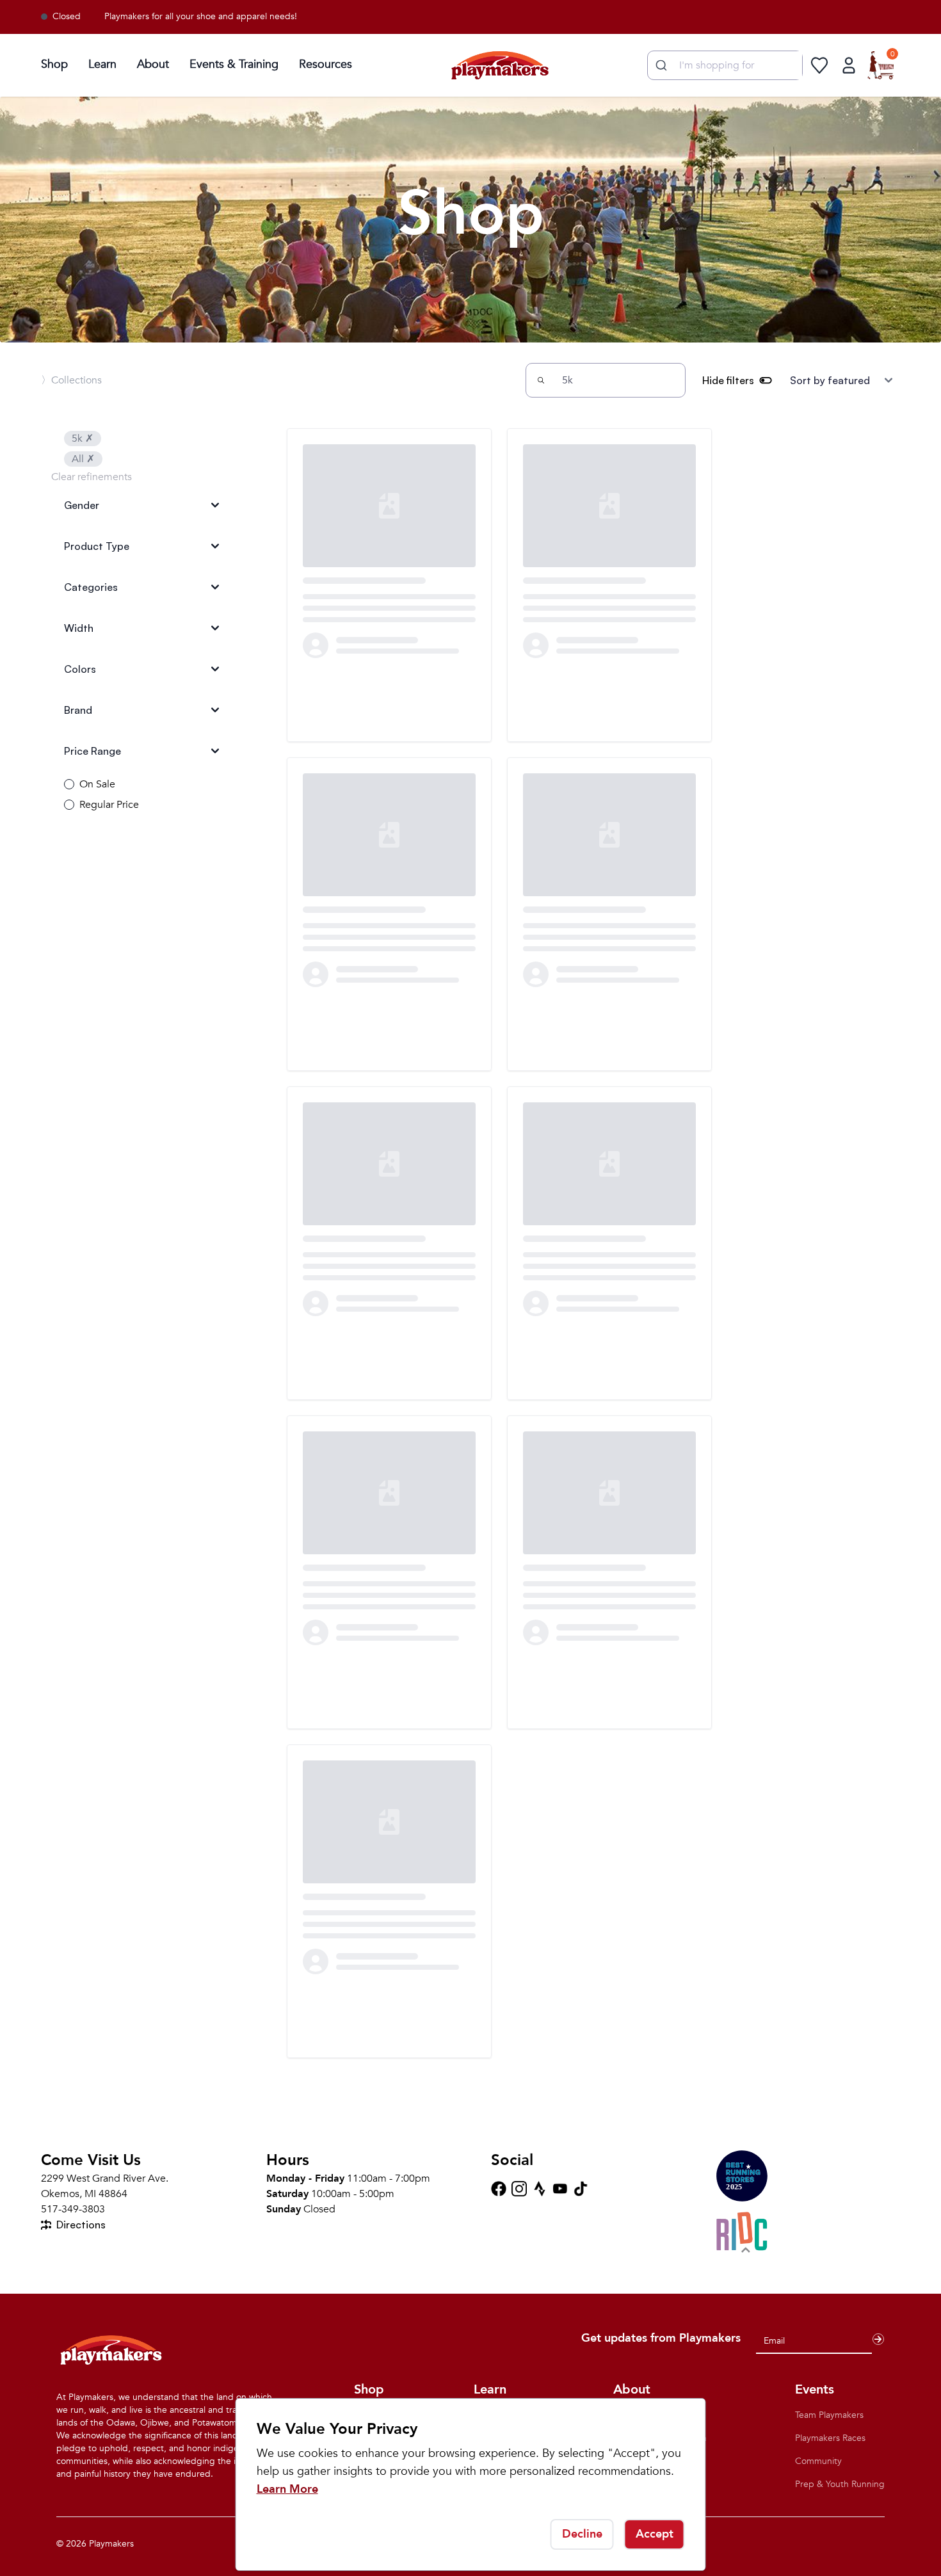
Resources (326, 64)
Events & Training (234, 64)
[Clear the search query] (670, 380)
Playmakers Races (830, 2438)
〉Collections (71, 380)
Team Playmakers (829, 2415)
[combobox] (725, 65)
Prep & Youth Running (840, 2484)
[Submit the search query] (541, 380)
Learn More (287, 2489)
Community (818, 2461)
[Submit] (660, 65)
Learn (102, 64)
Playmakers (111, 2544)
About (153, 64)
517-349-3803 (73, 2209)
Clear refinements (92, 477)
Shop (54, 64)
